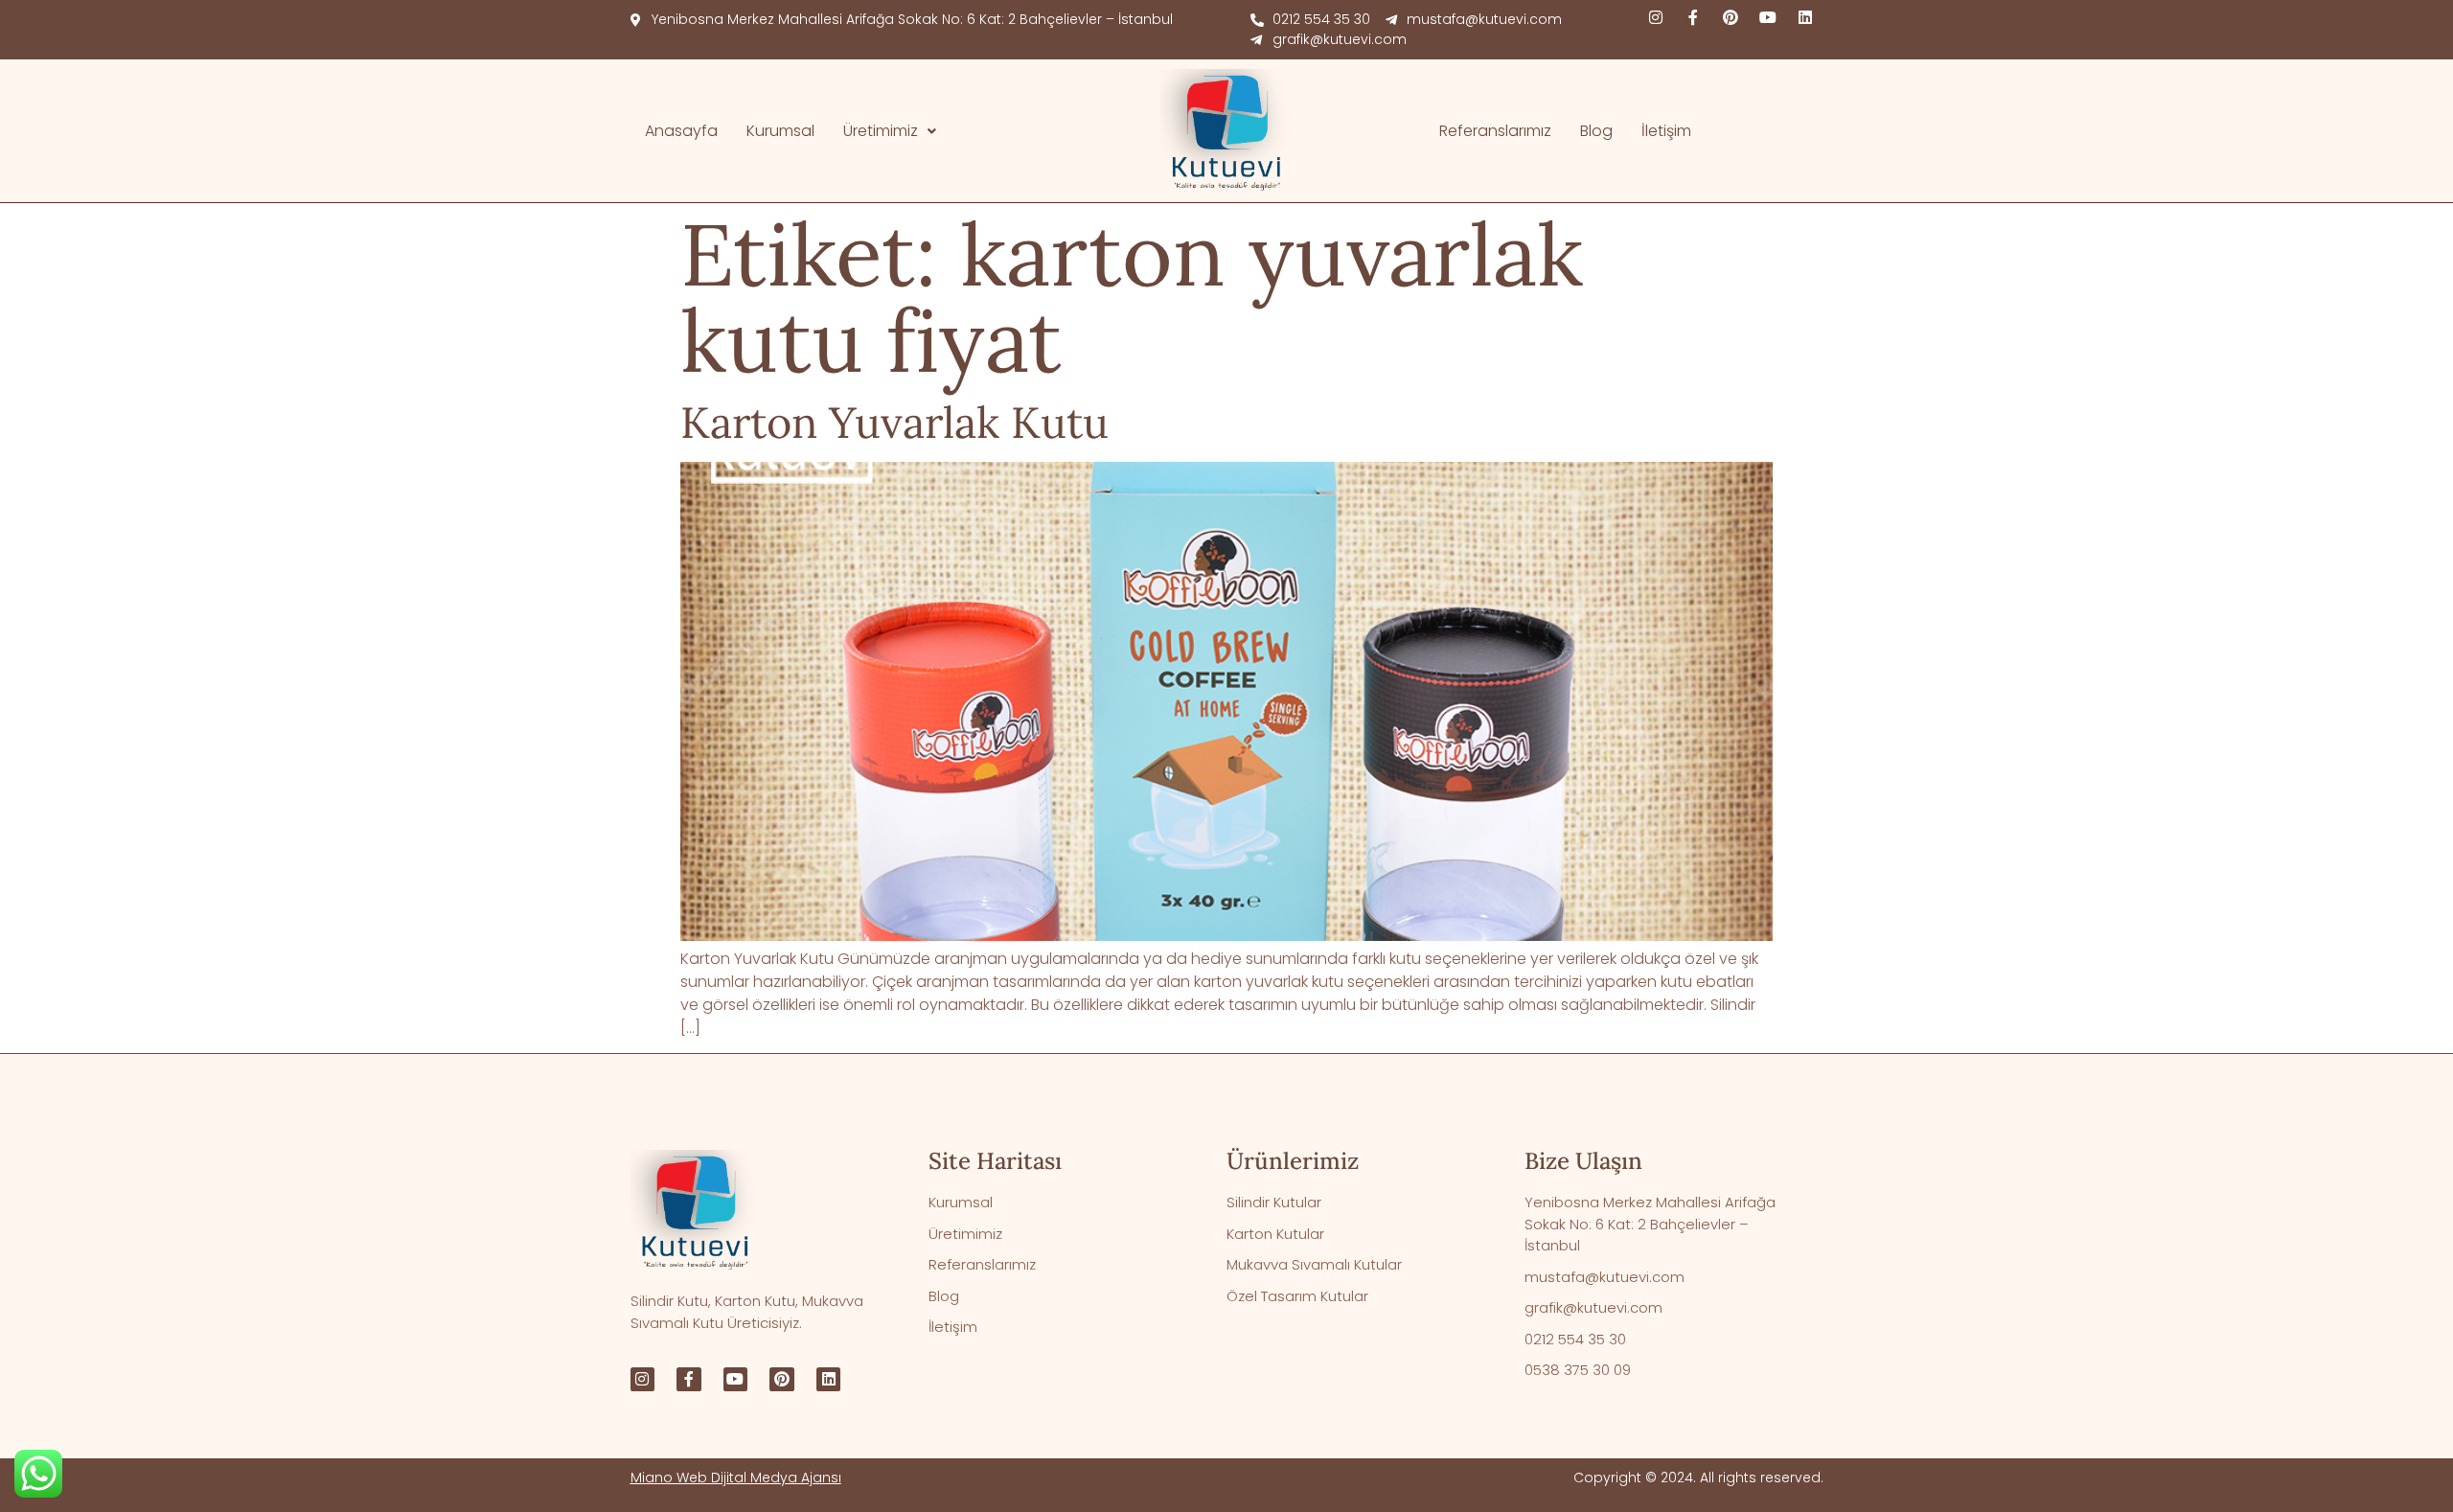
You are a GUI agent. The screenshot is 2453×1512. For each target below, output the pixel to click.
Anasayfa (681, 131)
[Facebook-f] (1693, 17)
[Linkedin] (1805, 17)
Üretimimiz (881, 131)
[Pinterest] (1731, 17)
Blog (1596, 131)
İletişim (1666, 131)
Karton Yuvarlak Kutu (894, 422)
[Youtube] (1768, 17)
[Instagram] (1656, 17)
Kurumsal (780, 131)
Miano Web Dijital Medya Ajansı (736, 1478)
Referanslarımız (1495, 131)
